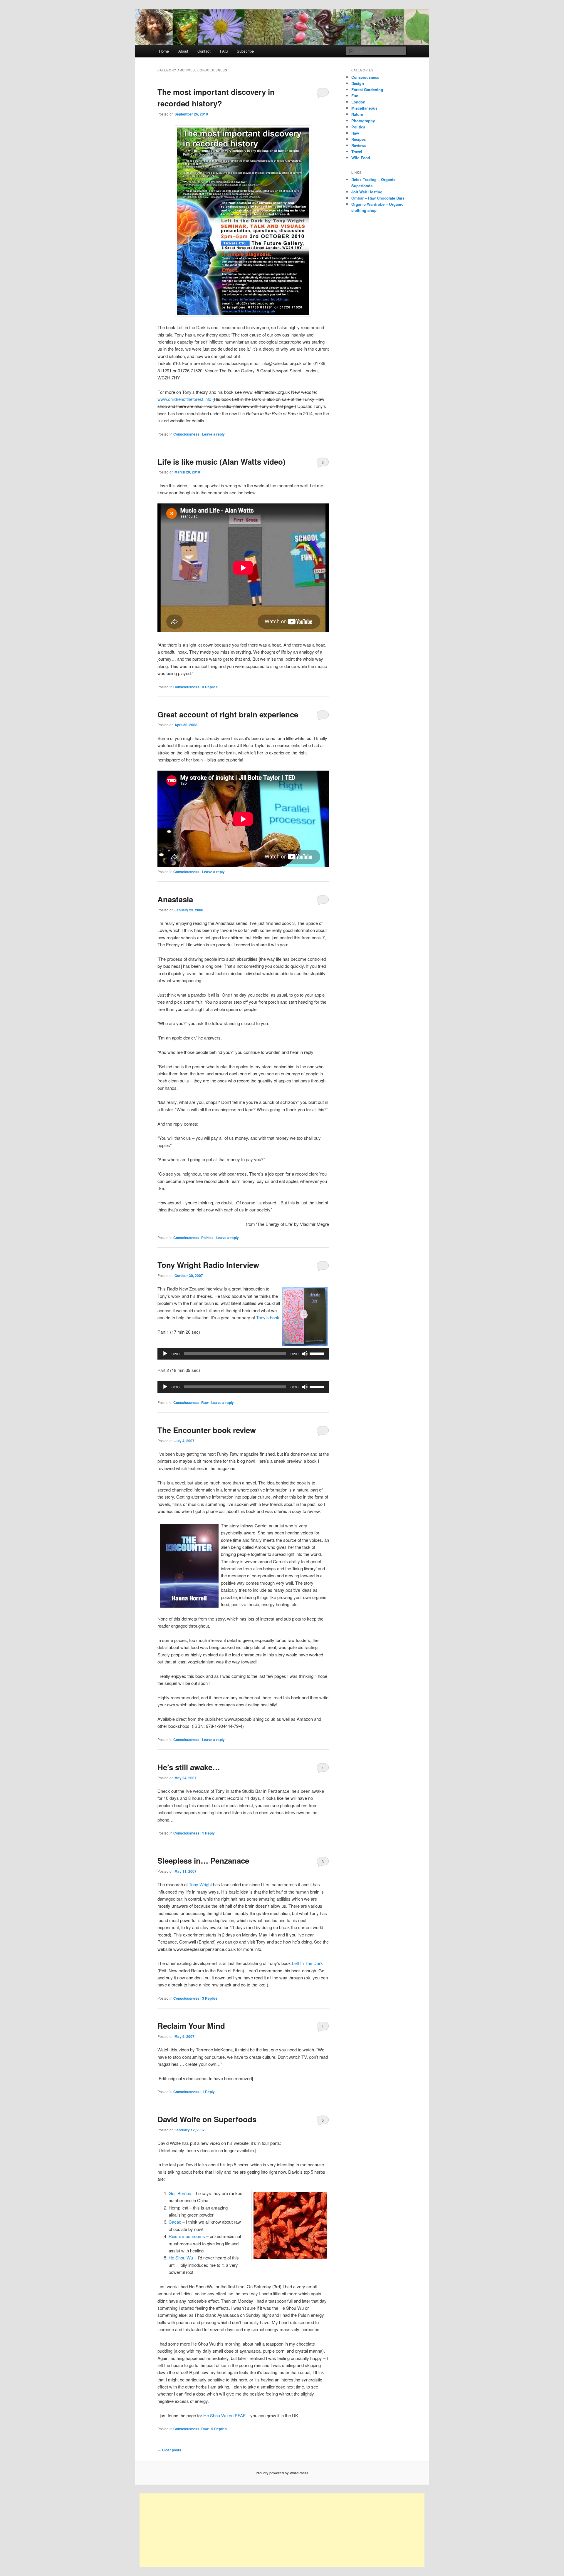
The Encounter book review (207, 1430)
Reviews (359, 145)
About (183, 51)
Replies (210, 687)
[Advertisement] (282, 2530)
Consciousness (186, 434)
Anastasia (175, 899)
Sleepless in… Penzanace (203, 1861)
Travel (357, 152)
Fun (355, 96)
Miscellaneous (364, 108)
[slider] (318, 1353)
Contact (204, 51)
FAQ (224, 51)
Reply (208, 1833)
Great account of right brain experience (228, 714)
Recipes (359, 139)
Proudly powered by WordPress (282, 2473)
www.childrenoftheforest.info (184, 399)
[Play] (165, 1354)
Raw (205, 1402)
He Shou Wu (181, 2258)
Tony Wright (200, 1884)
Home (164, 51)
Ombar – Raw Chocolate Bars (378, 198)
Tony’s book (268, 1317)
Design (358, 83)
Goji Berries (180, 2193)
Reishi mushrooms (187, 2236)
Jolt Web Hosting (367, 192)
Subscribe (245, 51)
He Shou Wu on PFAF (224, 2415)
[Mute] (305, 1354)
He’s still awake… (189, 1767)
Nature (357, 114)
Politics (207, 1238)
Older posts (169, 2450)
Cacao (176, 2222)
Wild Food (361, 158)
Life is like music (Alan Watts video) (221, 462)
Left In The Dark (307, 1963)
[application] (243, 1354)
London (358, 102)
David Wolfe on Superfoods (207, 2119)
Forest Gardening (367, 89)
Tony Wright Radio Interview (208, 1265)
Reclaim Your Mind (191, 2026)
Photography (363, 121)
